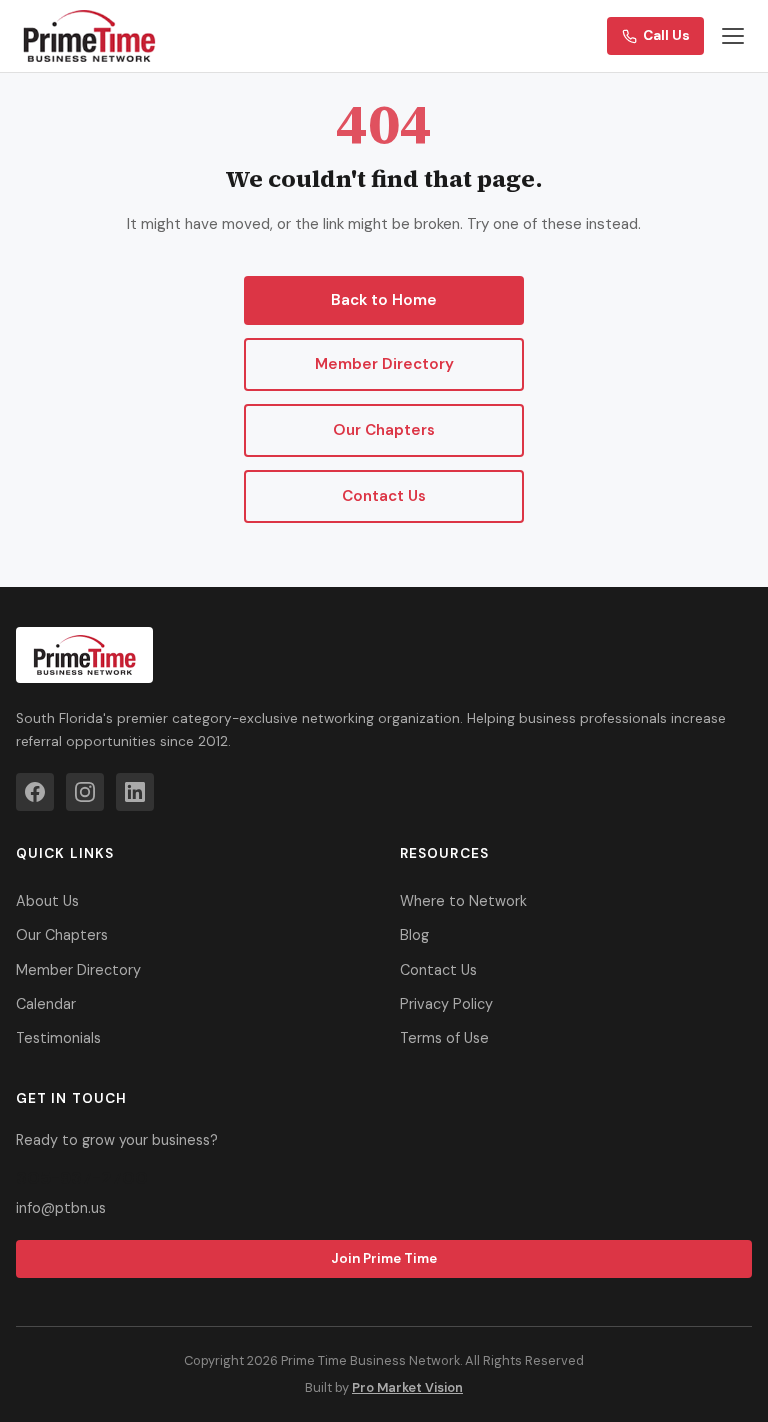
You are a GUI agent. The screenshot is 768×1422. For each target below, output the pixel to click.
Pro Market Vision (407, 1387)
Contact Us (384, 496)
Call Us (666, 35)
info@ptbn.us (61, 1208)
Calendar (46, 1004)
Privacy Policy (446, 1004)
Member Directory (384, 364)
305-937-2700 (82, 1178)
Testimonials (58, 1038)
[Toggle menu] (733, 36)
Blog (414, 935)
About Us (47, 901)
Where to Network (463, 901)
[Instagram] (85, 792)
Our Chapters (384, 430)
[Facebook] (35, 792)
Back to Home (384, 300)
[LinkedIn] (135, 792)
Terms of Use (444, 1038)
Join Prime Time (384, 1258)
